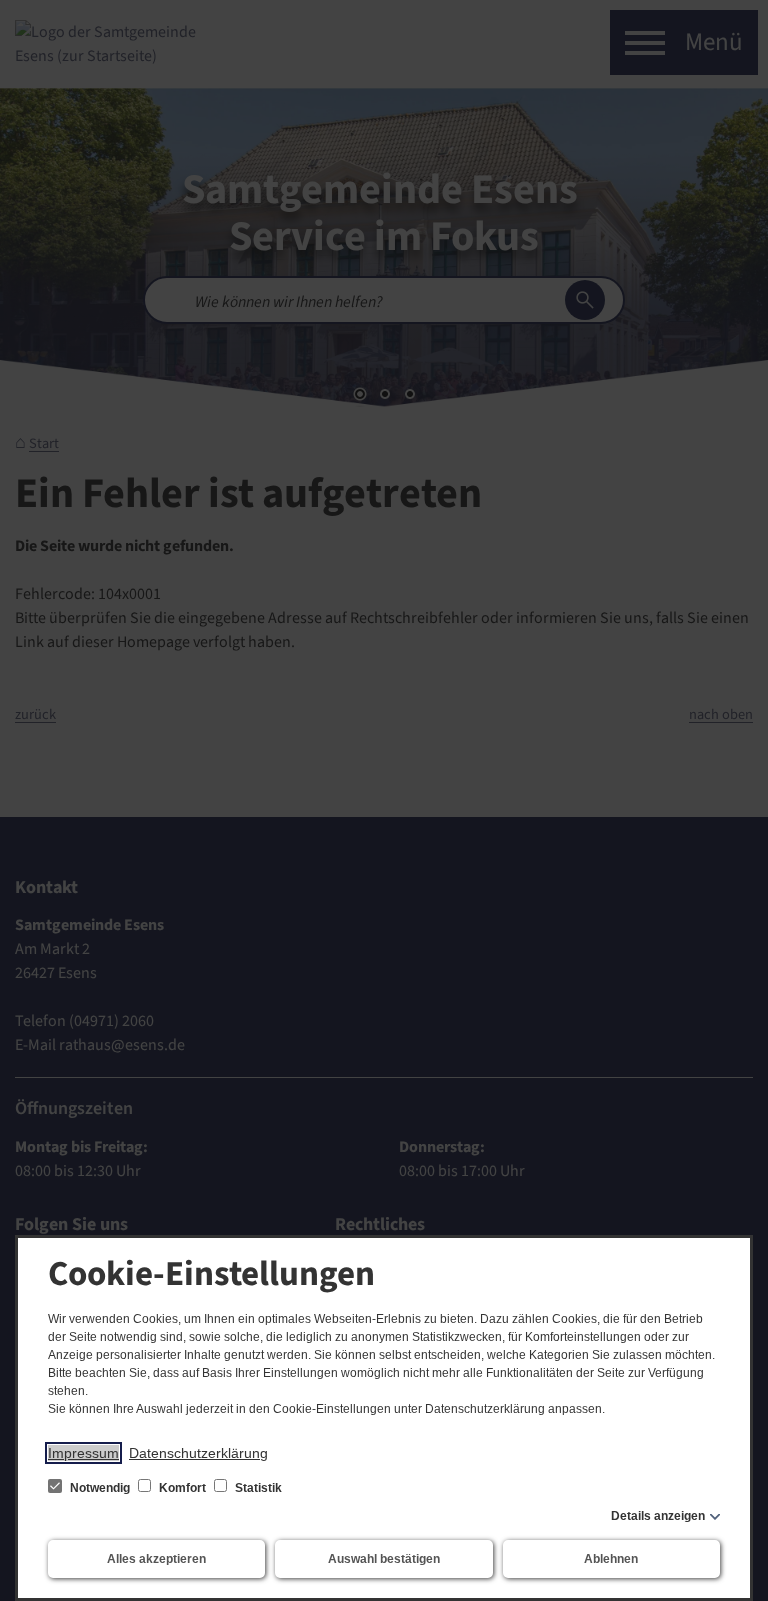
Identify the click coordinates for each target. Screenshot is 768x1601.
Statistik (257, 1488)
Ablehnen (611, 1559)
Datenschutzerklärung (198, 1453)
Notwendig (100, 1488)
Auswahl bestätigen (384, 1559)
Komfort (182, 1488)
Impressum (83, 1453)
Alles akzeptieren (156, 1559)
